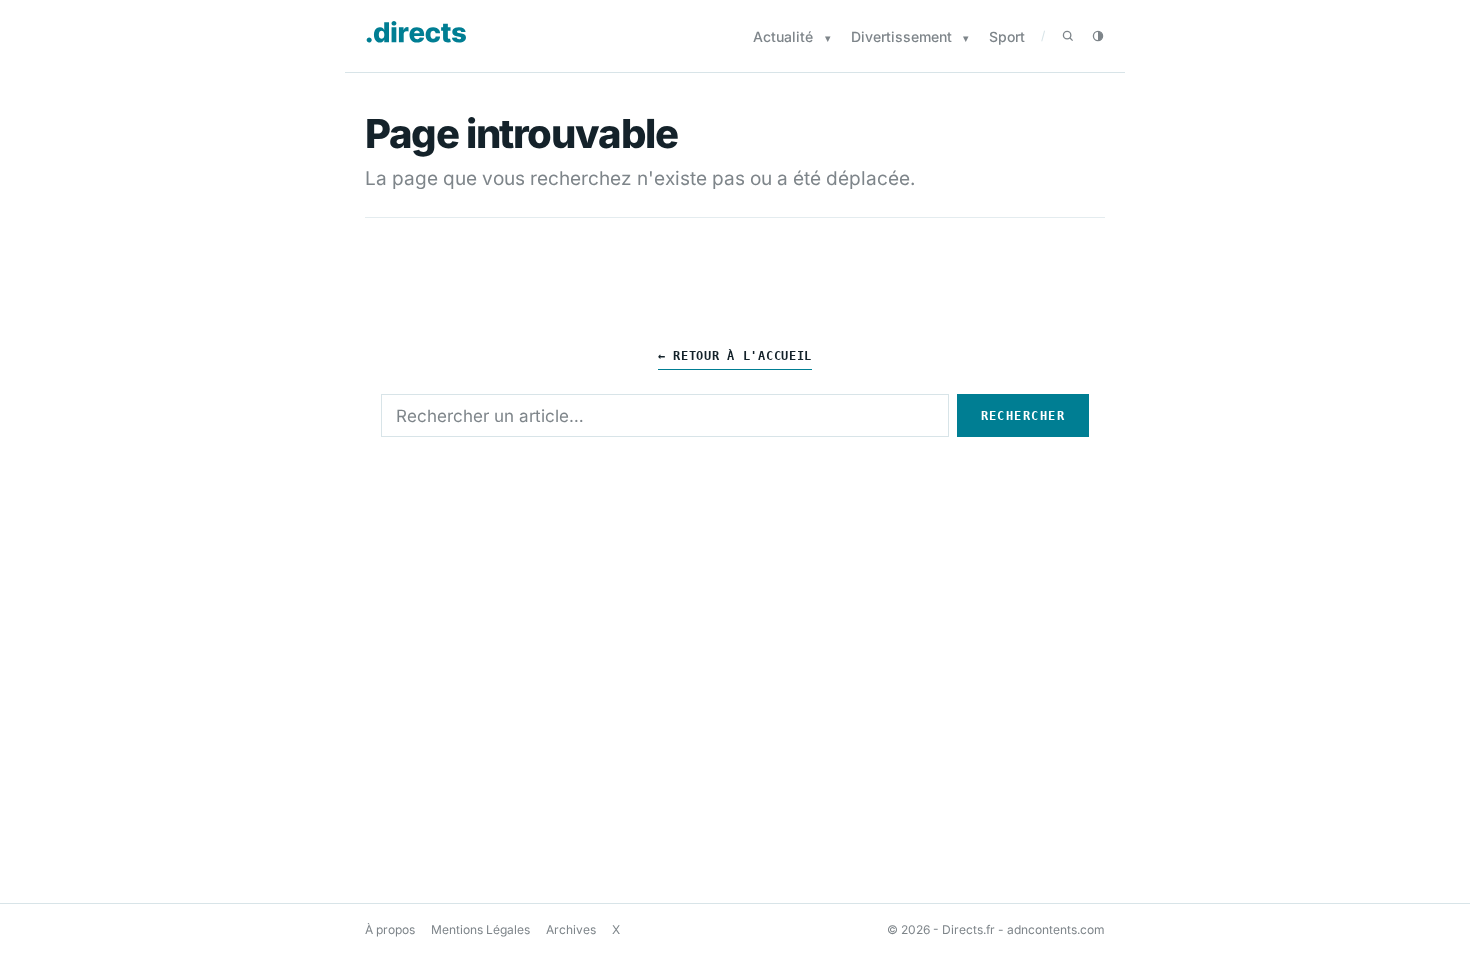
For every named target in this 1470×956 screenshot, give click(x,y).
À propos (390, 929)
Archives (571, 929)
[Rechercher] (1068, 36)
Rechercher (1023, 416)
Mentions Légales (480, 929)
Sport (1007, 36)
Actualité (783, 36)
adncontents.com (1056, 929)
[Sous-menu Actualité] (828, 38)
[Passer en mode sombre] (1098, 36)
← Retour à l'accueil (735, 356)
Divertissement (901, 36)
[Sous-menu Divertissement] (966, 38)
